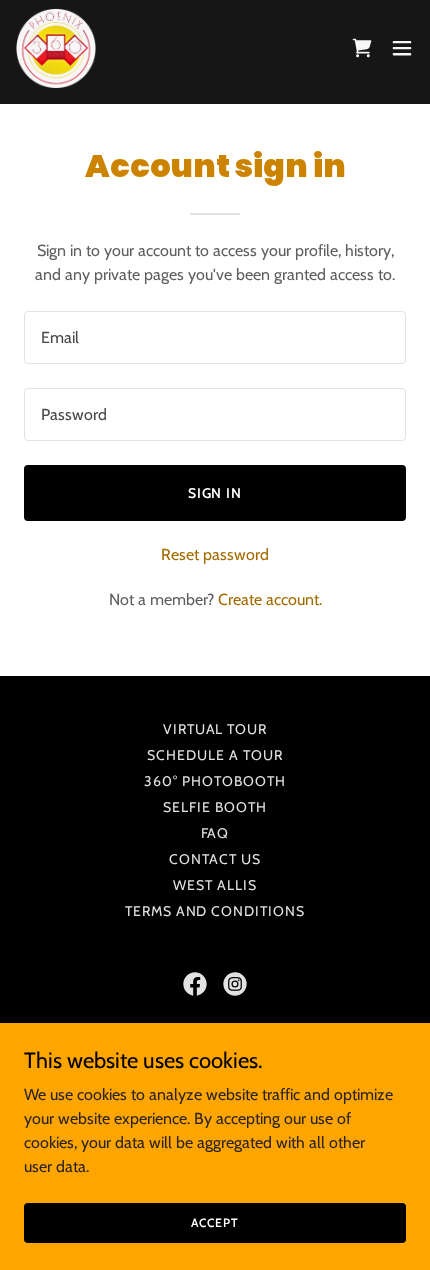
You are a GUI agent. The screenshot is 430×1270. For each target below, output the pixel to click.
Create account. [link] (270, 599)
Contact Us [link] (215, 859)
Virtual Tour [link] (215, 729)
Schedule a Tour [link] (215, 755)
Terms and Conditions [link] (215, 911)
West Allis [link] (215, 885)
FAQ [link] (215, 833)
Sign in (215, 493)
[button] (362, 48)
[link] (56, 48)
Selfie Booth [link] (215, 807)
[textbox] (215, 337)
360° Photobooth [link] (215, 781)
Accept (214, 1222)
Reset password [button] (215, 554)
